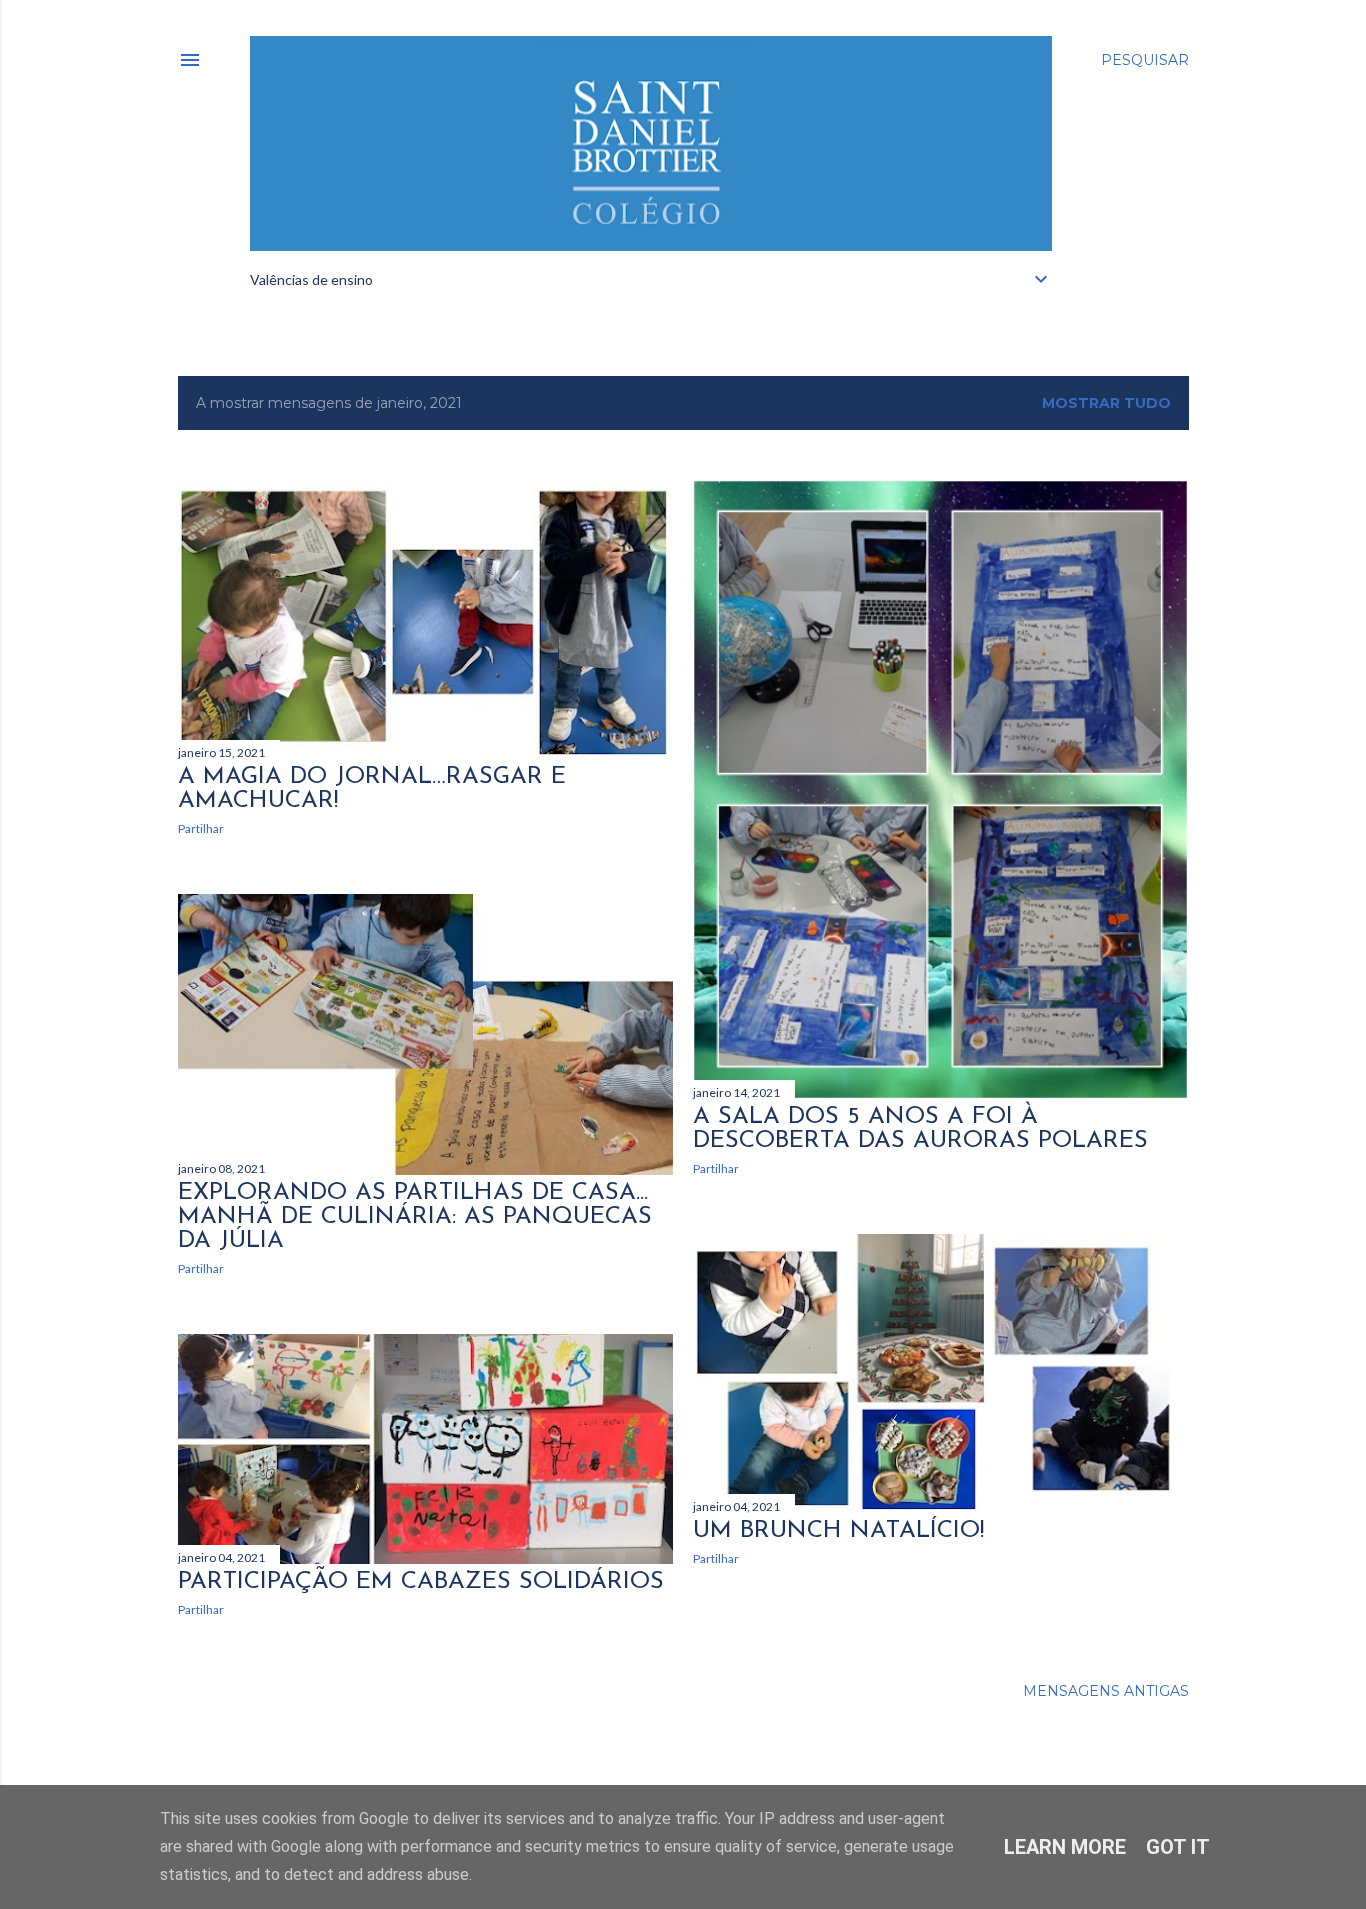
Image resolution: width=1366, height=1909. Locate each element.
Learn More (1065, 1847)
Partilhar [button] (201, 828)
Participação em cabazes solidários (421, 1582)
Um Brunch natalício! (838, 1531)
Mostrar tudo (1106, 403)
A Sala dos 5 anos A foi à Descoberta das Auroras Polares (920, 1129)
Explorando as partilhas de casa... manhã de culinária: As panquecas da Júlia (415, 1217)
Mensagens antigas (1106, 1691)
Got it (1178, 1847)
